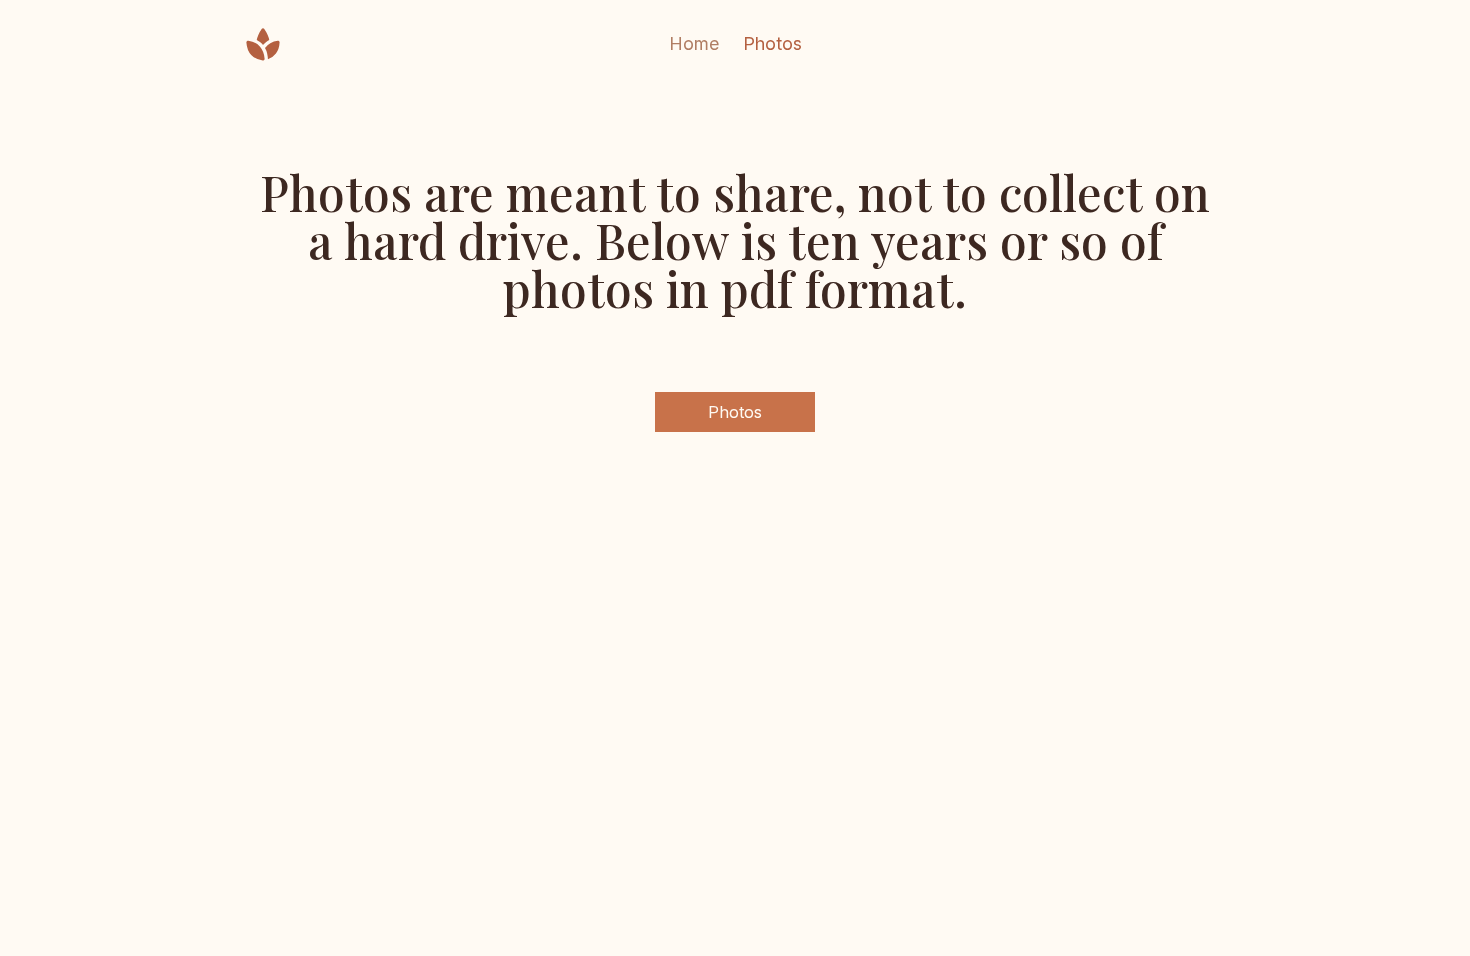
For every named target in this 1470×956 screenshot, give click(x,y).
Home (694, 43)
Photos (772, 43)
